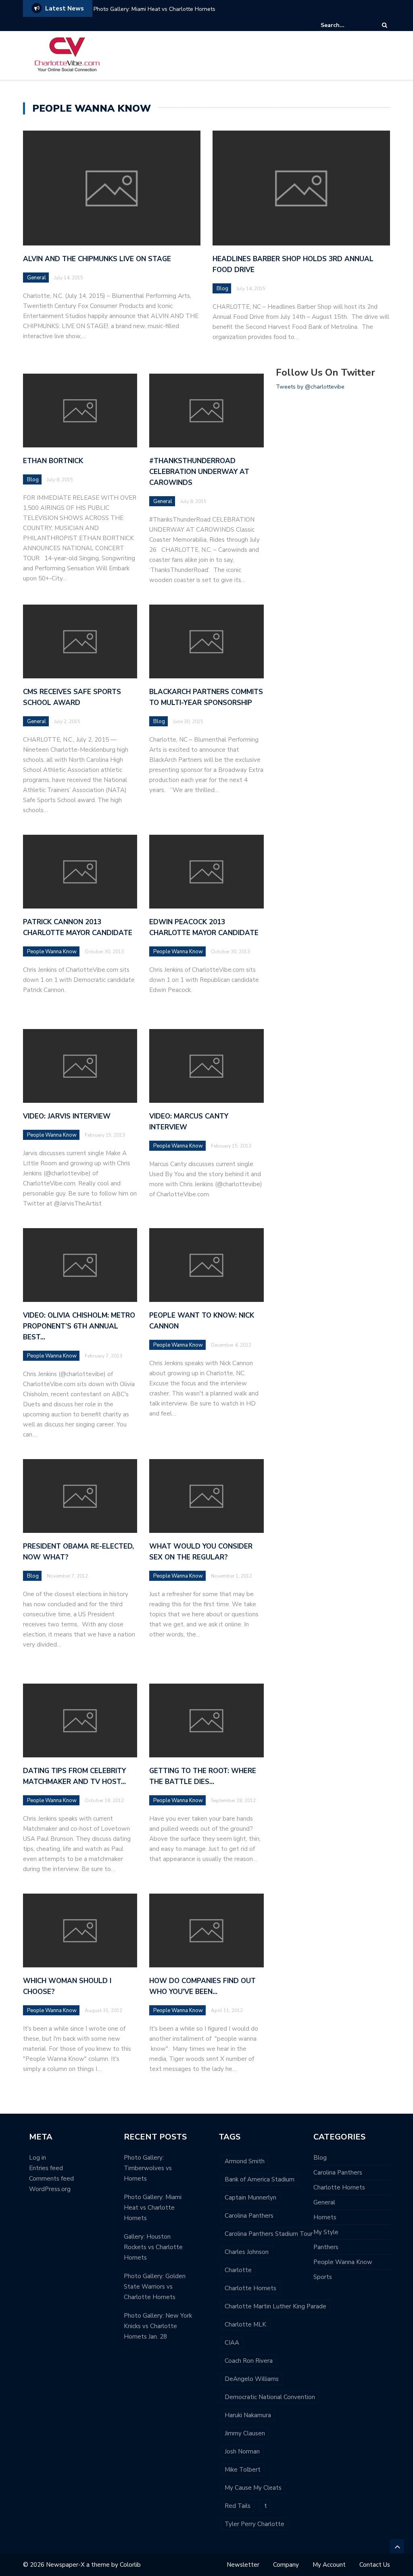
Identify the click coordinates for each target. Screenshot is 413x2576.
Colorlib (130, 2565)
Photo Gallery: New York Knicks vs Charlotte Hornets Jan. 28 (158, 2326)
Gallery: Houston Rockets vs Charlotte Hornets (153, 2247)
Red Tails (238, 2506)
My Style (326, 2232)
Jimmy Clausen (245, 2433)
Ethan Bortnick (53, 461)
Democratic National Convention (270, 2397)
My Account (329, 2565)
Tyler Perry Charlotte (254, 2524)
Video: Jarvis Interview (67, 1116)
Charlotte (238, 2270)
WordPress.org (50, 2189)
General (37, 278)
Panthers (326, 2247)
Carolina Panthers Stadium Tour (269, 2234)
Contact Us (375, 2565)
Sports (323, 2277)
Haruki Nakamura (248, 2415)
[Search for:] (345, 25)
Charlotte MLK (245, 2324)
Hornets (325, 2217)
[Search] (385, 25)
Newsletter (243, 2565)
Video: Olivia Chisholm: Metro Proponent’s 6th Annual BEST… (79, 1326)
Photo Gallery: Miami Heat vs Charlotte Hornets (154, 9)
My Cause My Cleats (253, 2488)
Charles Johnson (247, 2252)
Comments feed (51, 2179)
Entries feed (46, 2168)
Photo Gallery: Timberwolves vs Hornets (148, 2168)
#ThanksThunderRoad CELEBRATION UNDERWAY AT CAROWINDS (199, 472)
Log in (38, 2158)
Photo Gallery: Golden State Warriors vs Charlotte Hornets (155, 2287)
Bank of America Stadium (260, 2179)
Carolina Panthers (249, 2216)
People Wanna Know (52, 952)
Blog (222, 289)
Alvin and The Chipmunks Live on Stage (97, 259)
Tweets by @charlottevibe (310, 387)
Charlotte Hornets (250, 2288)
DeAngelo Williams (252, 2379)
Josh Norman (242, 2451)
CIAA (232, 2343)
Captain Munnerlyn (250, 2198)
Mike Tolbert (243, 2470)
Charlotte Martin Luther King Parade (275, 2306)
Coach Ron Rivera (249, 2361)
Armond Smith (245, 2161)
